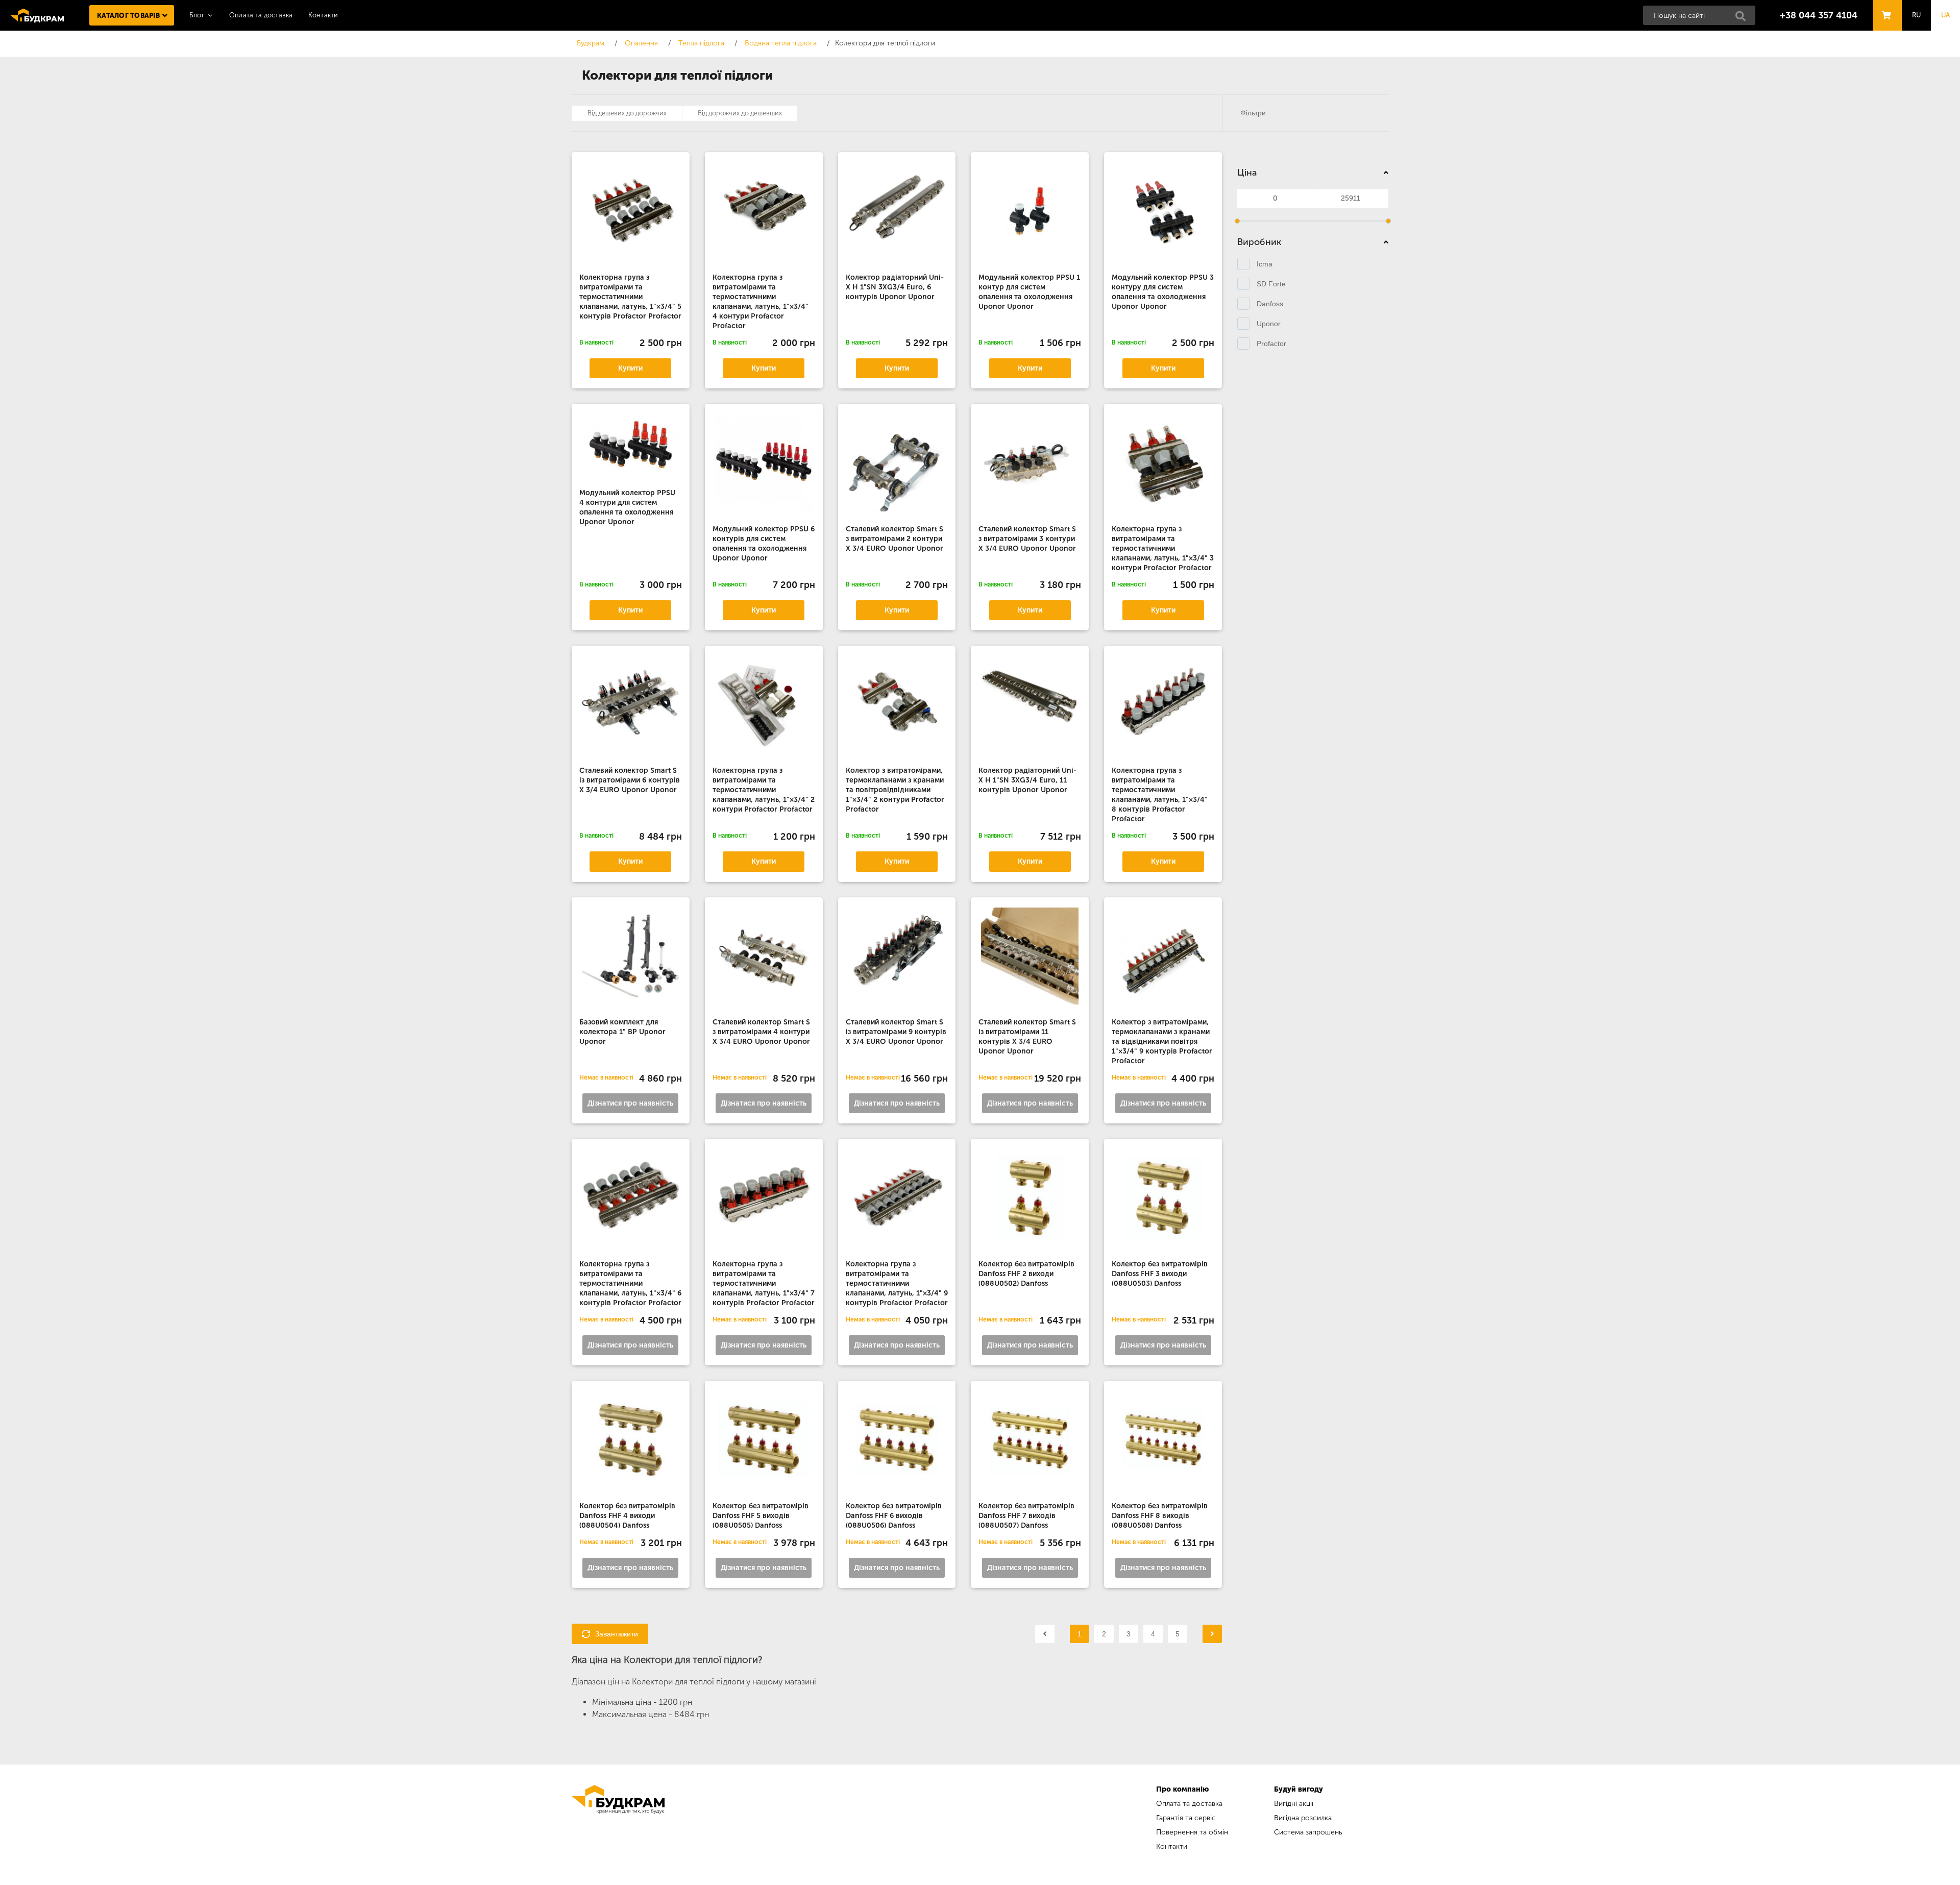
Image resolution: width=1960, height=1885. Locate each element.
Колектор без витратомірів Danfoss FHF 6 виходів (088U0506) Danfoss (894, 1516)
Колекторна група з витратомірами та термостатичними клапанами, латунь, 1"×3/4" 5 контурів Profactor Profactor (630, 297)
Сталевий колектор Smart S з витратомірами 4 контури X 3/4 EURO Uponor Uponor (761, 1032)
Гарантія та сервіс (1186, 1818)
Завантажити (617, 1634)
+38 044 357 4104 (1819, 15)
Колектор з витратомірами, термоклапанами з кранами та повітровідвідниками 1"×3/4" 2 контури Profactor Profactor (895, 790)
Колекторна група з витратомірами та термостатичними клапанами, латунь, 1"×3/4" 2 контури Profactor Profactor (764, 790)
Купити (630, 368)
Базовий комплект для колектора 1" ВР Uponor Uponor (622, 1032)
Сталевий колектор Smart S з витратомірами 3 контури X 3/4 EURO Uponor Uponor (1027, 539)
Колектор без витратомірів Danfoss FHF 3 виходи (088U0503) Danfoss (1160, 1274)
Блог (197, 15)
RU (1917, 15)
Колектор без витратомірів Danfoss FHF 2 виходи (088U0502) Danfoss (1026, 1274)
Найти (1744, 19)
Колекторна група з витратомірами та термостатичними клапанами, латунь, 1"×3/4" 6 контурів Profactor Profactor (630, 1283)
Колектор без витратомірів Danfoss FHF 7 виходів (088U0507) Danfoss (1026, 1516)
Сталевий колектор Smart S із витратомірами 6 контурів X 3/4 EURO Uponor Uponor (630, 780)
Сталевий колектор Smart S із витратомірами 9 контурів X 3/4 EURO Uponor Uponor (896, 1032)
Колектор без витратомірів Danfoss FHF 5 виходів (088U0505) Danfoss (761, 1516)
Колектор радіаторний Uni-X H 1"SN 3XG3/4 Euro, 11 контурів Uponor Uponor (1027, 780)
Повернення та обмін (1192, 1832)
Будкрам (37, 15)
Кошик (1884, 6)
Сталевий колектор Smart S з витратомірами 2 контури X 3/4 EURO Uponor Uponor (895, 539)
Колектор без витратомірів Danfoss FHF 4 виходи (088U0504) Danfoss (627, 1516)
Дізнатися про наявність (630, 1103)
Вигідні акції (1294, 1804)
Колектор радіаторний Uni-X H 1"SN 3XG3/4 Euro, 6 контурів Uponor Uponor (895, 287)
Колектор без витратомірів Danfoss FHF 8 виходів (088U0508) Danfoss (1160, 1516)
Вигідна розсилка (1303, 1818)
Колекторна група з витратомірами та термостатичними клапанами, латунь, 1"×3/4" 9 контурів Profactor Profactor (897, 1283)
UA (1946, 15)
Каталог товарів (128, 16)
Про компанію (1182, 1789)
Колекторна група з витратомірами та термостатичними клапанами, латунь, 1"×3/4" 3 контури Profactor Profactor (1163, 548)
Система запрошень (1308, 1832)
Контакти (323, 15)
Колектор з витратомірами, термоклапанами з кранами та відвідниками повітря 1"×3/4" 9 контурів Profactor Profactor (1162, 1042)
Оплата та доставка (261, 15)
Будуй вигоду (1298, 1789)
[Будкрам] (618, 1819)
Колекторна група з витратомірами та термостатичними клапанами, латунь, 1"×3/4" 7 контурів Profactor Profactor (764, 1283)
